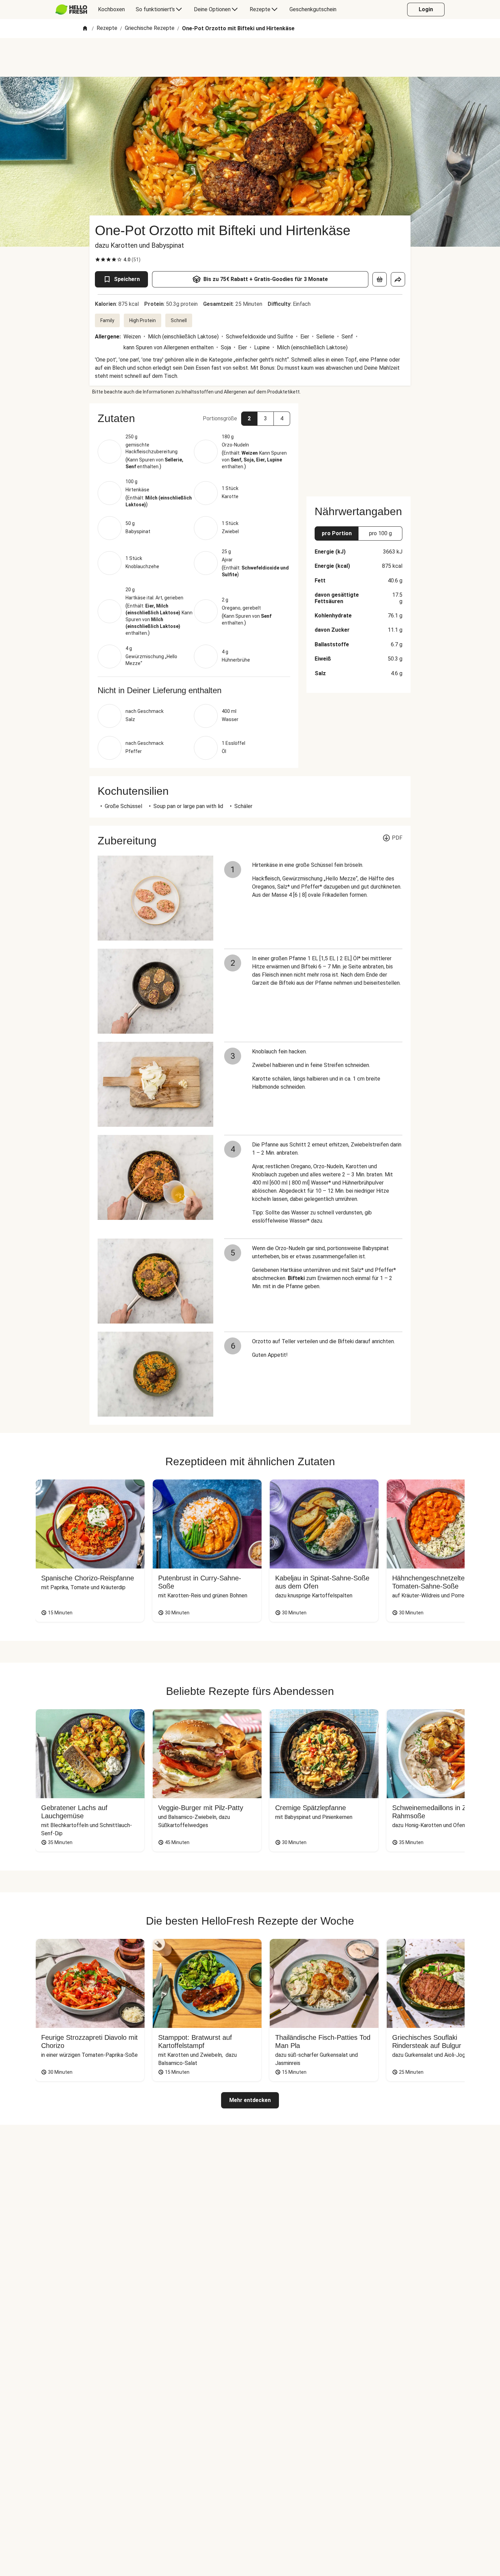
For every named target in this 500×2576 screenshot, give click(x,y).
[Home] (85, 29)
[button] (194, 418)
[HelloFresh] (71, 10)
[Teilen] (398, 279)
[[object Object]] (380, 279)
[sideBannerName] (359, 446)
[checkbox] (98, 260)
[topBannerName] (250, 57)
